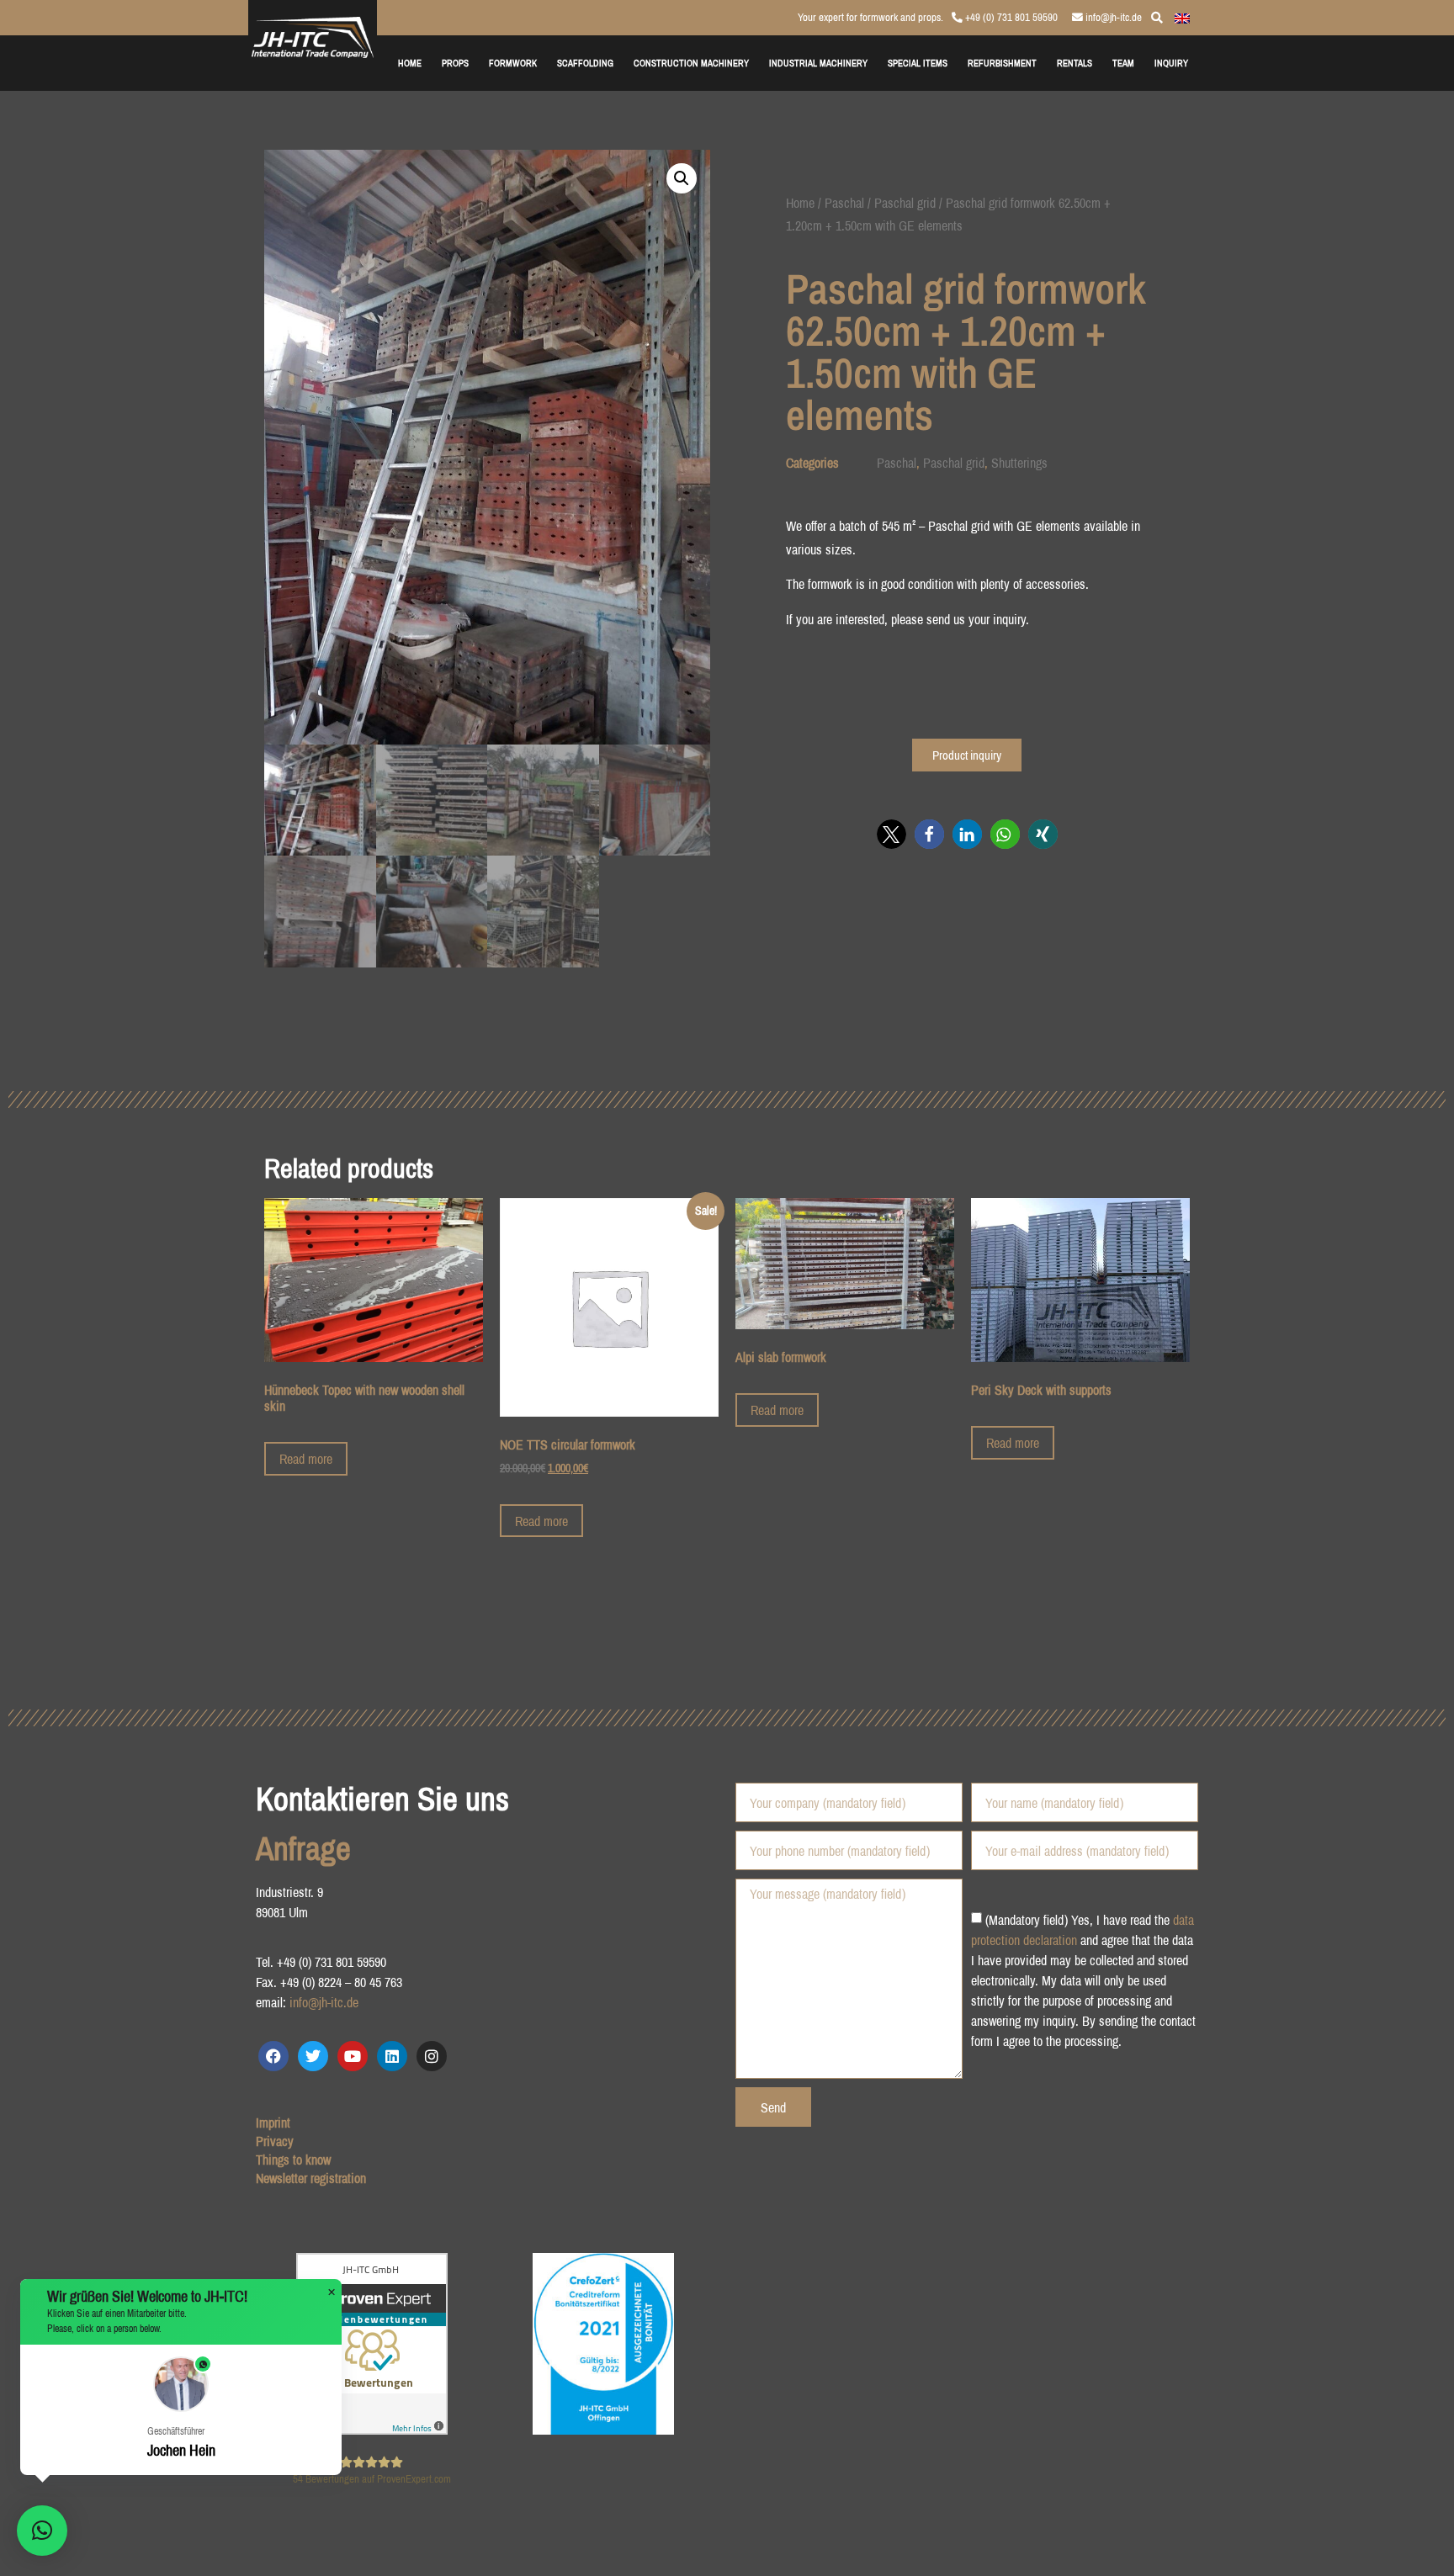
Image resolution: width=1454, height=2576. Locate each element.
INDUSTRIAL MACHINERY (818, 63)
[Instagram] (432, 2056)
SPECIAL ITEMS (918, 63)
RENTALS (1075, 63)
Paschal (844, 203)
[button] (682, 178)
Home (800, 203)
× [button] (332, 2292)
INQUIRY (1171, 63)
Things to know (293, 2160)
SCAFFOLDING (585, 63)
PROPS (455, 63)
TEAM (1123, 63)
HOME (410, 63)
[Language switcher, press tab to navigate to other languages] (1182, 17)
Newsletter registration (311, 2178)
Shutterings (1019, 463)
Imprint (273, 2123)
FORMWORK (513, 63)
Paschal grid (905, 203)
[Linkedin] (392, 2056)
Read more (306, 1459)
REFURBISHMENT (1002, 63)
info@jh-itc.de (1112, 17)
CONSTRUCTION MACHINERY (691, 63)
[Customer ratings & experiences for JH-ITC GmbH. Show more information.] (372, 2430)
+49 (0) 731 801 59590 (1010, 17)
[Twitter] (313, 2056)
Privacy (275, 2141)
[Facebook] (273, 2056)
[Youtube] (353, 2056)
